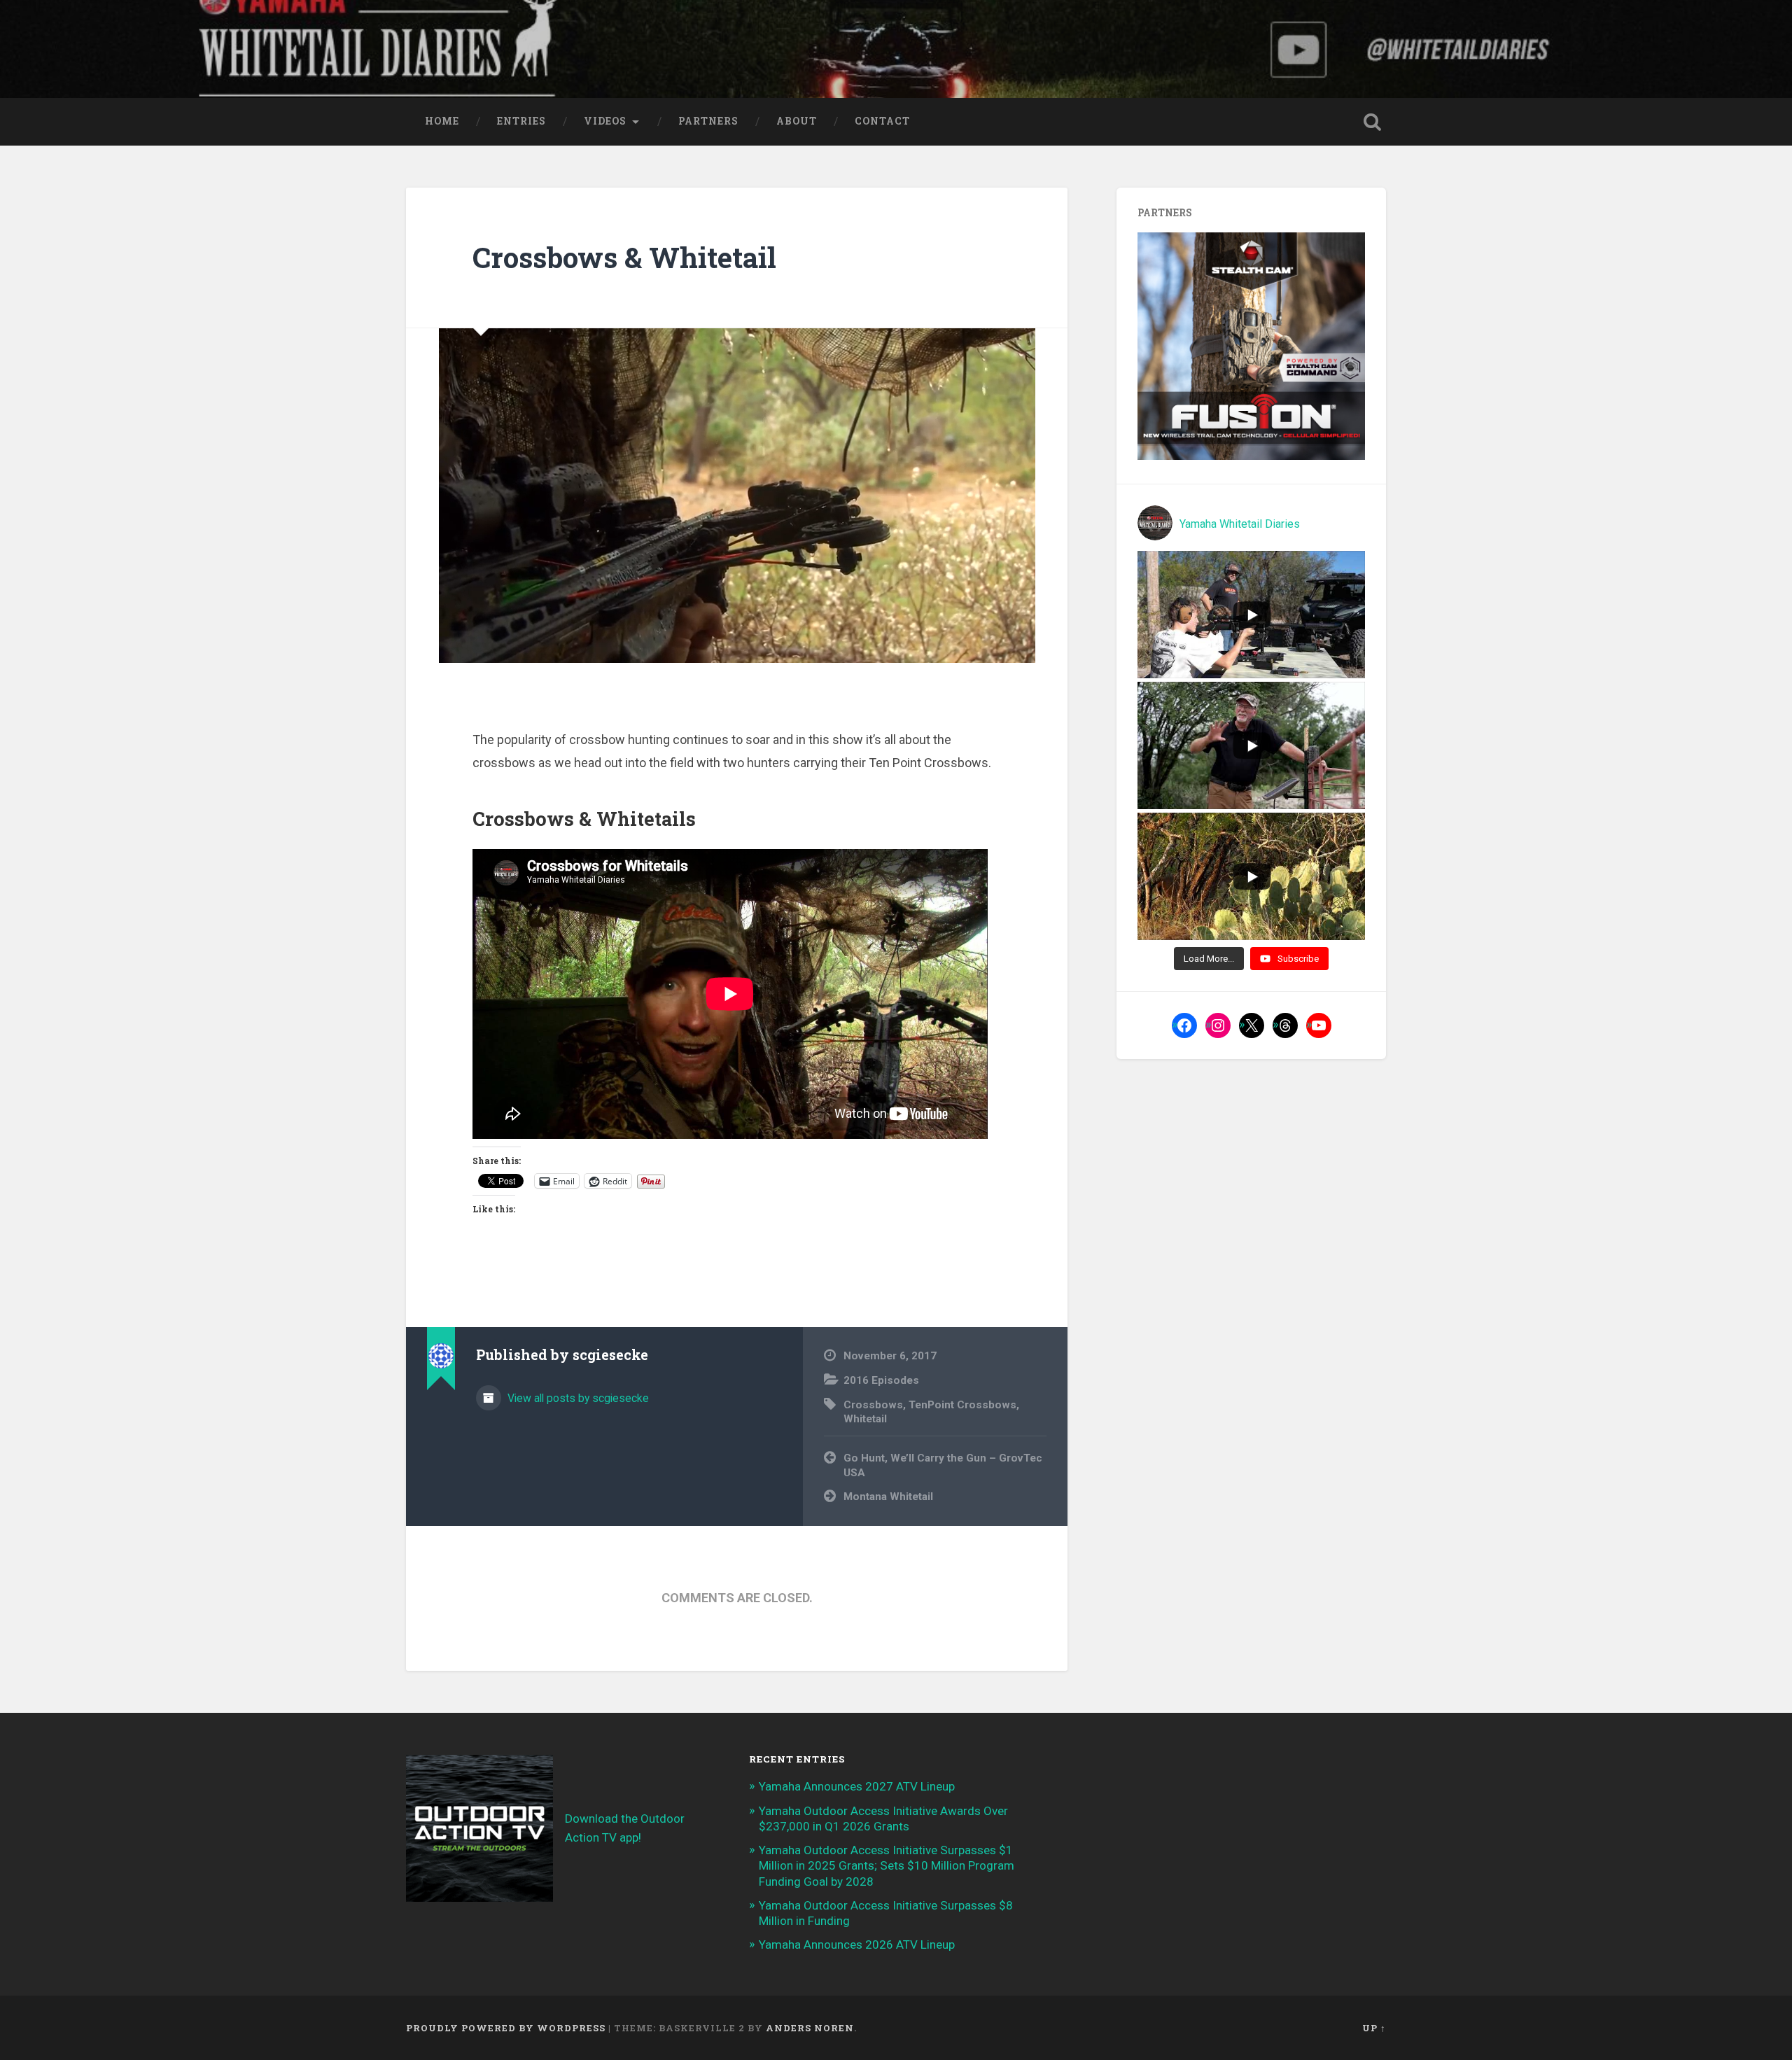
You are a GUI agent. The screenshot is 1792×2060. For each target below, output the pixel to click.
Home (442, 121)
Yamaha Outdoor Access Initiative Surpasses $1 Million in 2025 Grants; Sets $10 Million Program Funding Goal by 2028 (887, 1865)
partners (708, 121)
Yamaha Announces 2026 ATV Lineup (857, 1945)
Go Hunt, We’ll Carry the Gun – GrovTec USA (943, 1465)
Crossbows (873, 1405)
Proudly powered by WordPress (506, 2028)
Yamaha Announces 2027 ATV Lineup (857, 1786)
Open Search (1372, 122)
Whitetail (865, 1419)
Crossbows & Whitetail (624, 257)
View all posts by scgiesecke (577, 1398)
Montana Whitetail (888, 1497)
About (797, 121)
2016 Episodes (881, 1380)
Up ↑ (1374, 2028)
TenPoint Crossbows (962, 1405)
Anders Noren (810, 2028)
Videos (605, 121)
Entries (521, 121)
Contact (882, 121)
